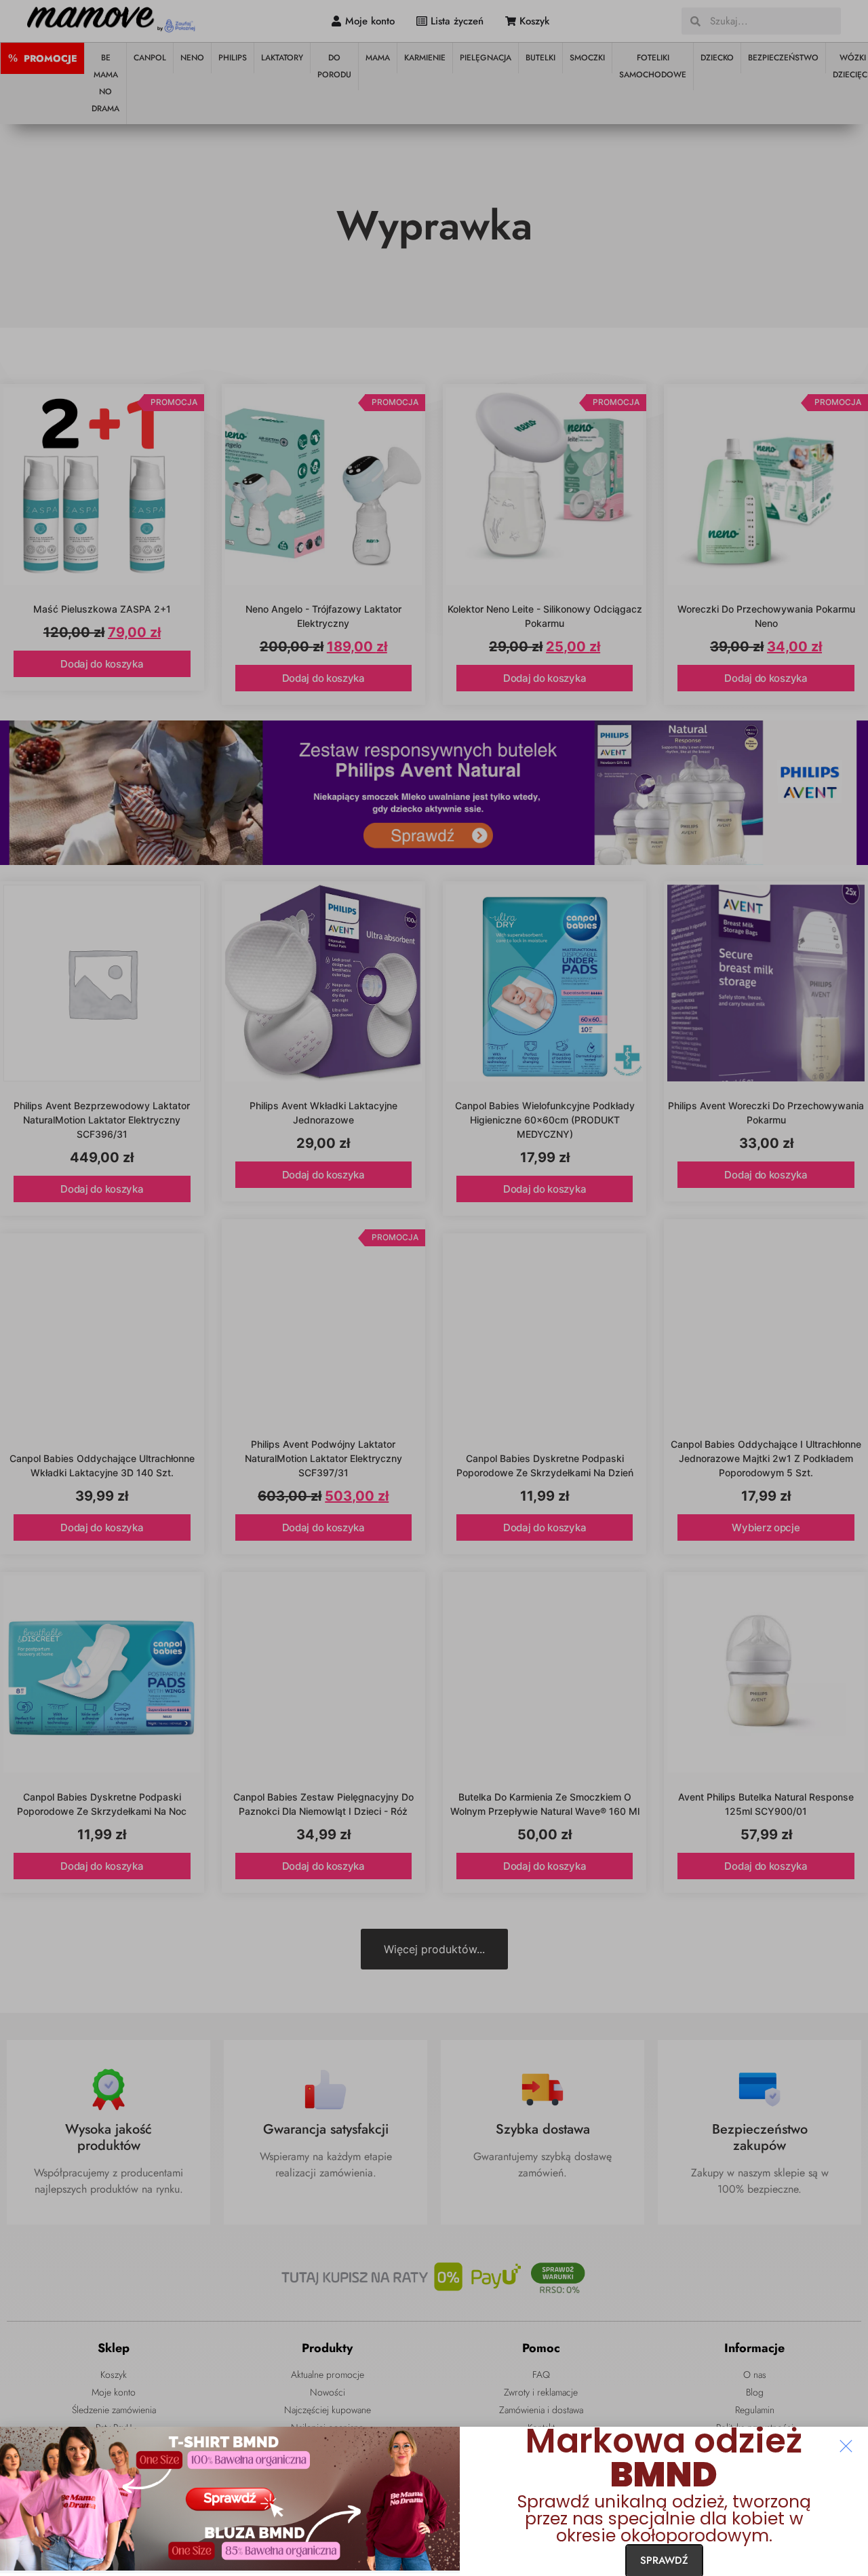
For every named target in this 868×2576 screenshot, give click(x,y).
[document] (434, 1288)
